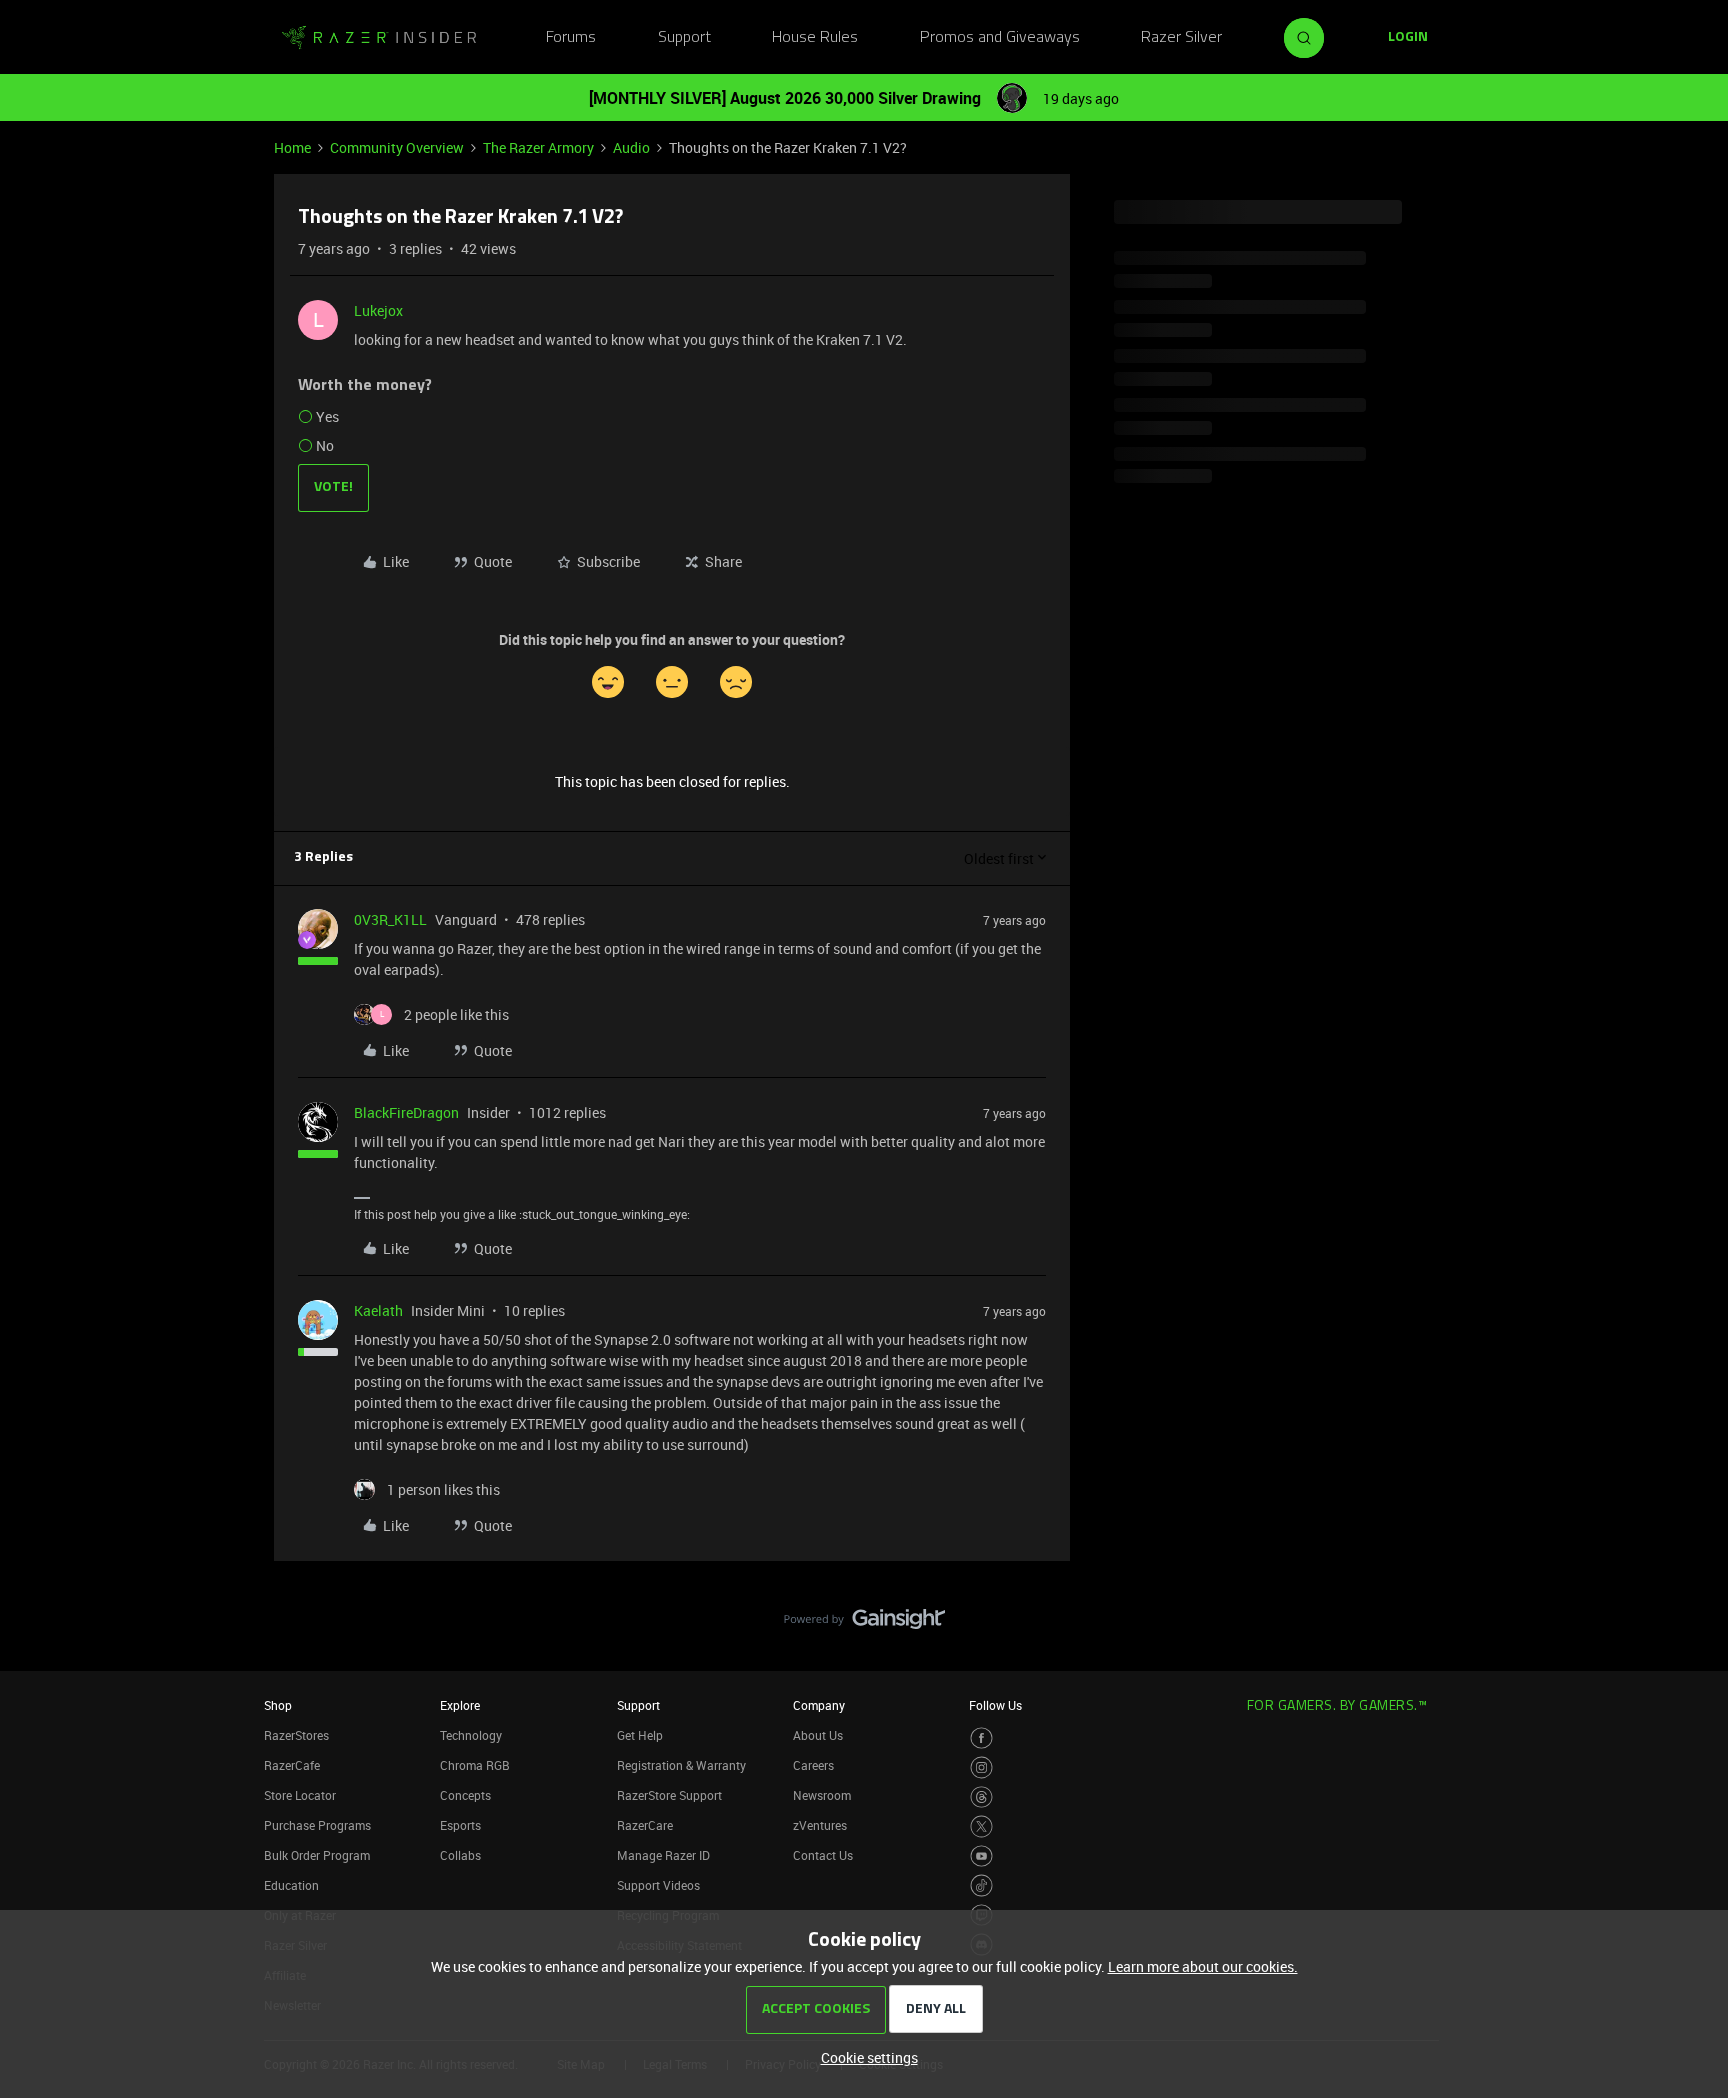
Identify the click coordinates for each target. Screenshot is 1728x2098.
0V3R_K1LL (390, 919)
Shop (278, 1705)
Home (292, 147)
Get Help (640, 1735)
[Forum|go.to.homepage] (379, 38)
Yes (327, 416)
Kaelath (378, 1310)
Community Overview (397, 147)
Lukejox (378, 310)
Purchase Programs (317, 1825)
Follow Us (995, 1705)
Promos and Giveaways (1000, 38)
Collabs (460, 1855)
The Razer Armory (538, 147)
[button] (1408, 38)
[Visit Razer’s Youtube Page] (981, 1856)
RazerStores (296, 1735)
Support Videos (658, 1885)
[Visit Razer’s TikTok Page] (981, 1885)
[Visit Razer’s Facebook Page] (981, 1738)
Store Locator (300, 1795)
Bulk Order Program (317, 1855)
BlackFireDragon (406, 1112)
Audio (631, 147)
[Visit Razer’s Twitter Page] (981, 1826)
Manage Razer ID (663, 1855)
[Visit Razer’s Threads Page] (981, 1797)
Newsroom (822, 1795)
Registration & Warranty (681, 1765)
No (325, 445)
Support (684, 38)
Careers (813, 1765)
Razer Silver (1181, 38)
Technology (471, 1735)
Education (291, 1885)
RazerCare (645, 1825)
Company (819, 1705)
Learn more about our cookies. (1203, 1966)
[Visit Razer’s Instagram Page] (981, 1767)
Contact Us (823, 1855)
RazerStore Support (669, 1795)
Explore (460, 1705)
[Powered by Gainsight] (864, 1624)
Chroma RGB (475, 1765)
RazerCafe (292, 1765)
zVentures (820, 1825)
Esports (460, 1825)
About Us (818, 1735)
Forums (571, 38)
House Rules (815, 38)
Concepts (465, 1795)
